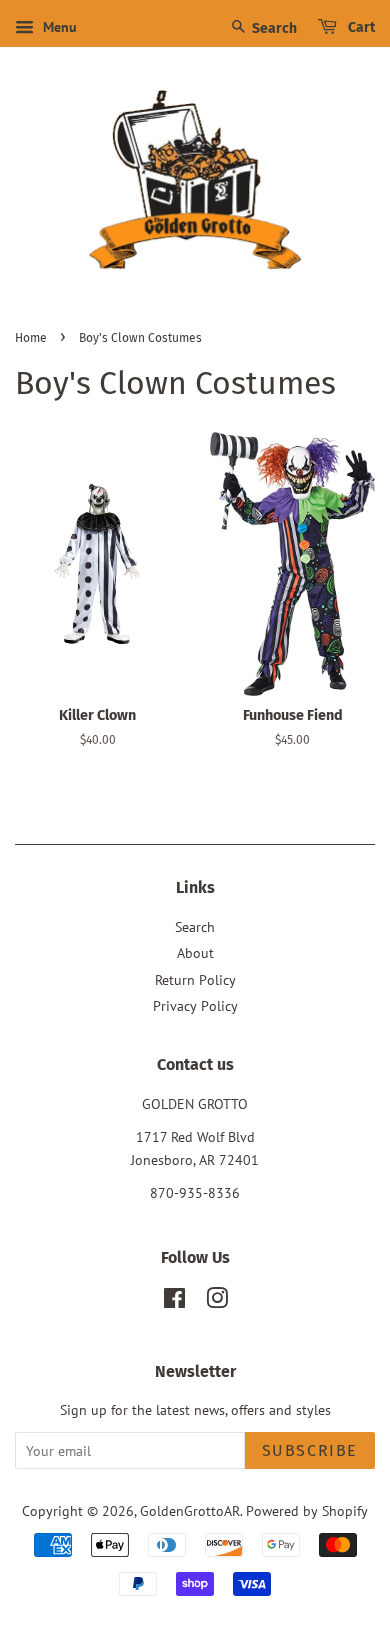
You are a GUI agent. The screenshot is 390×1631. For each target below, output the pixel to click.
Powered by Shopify (307, 1511)
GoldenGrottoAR (190, 1511)
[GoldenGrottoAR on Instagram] (217, 1302)
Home (31, 338)
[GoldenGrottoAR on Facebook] (174, 1302)
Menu (58, 27)
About (195, 953)
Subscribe (310, 1450)
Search (273, 28)
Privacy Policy (195, 1006)
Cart (360, 27)
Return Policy (195, 980)
